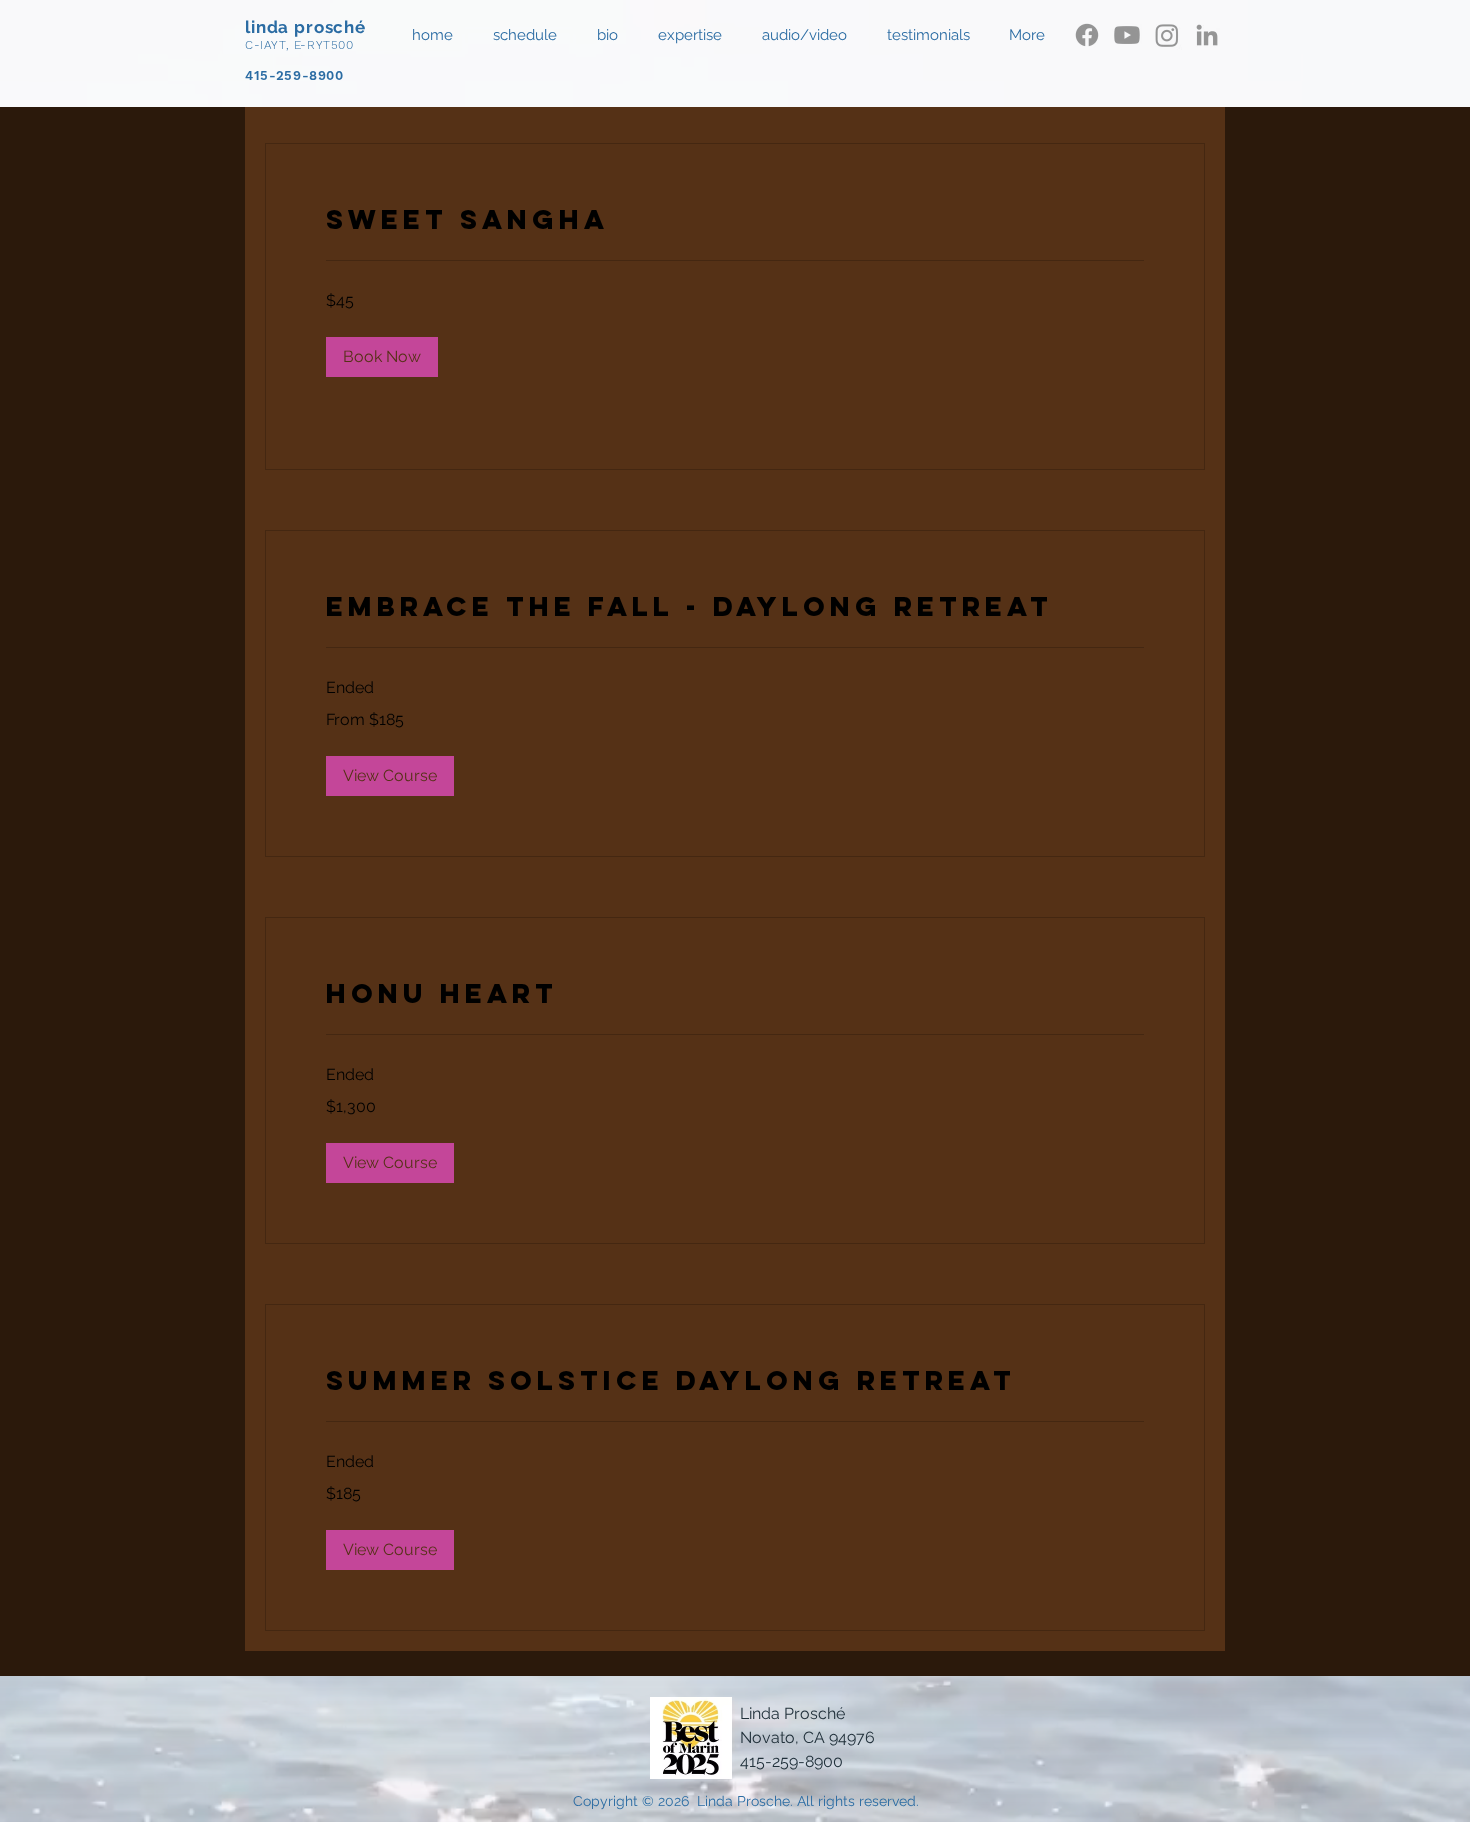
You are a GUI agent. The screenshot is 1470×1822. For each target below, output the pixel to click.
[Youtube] (1127, 35)
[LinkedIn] (1207, 35)
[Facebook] (1087, 35)
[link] (735, 220)
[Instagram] (1167, 35)
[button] (809, 35)
